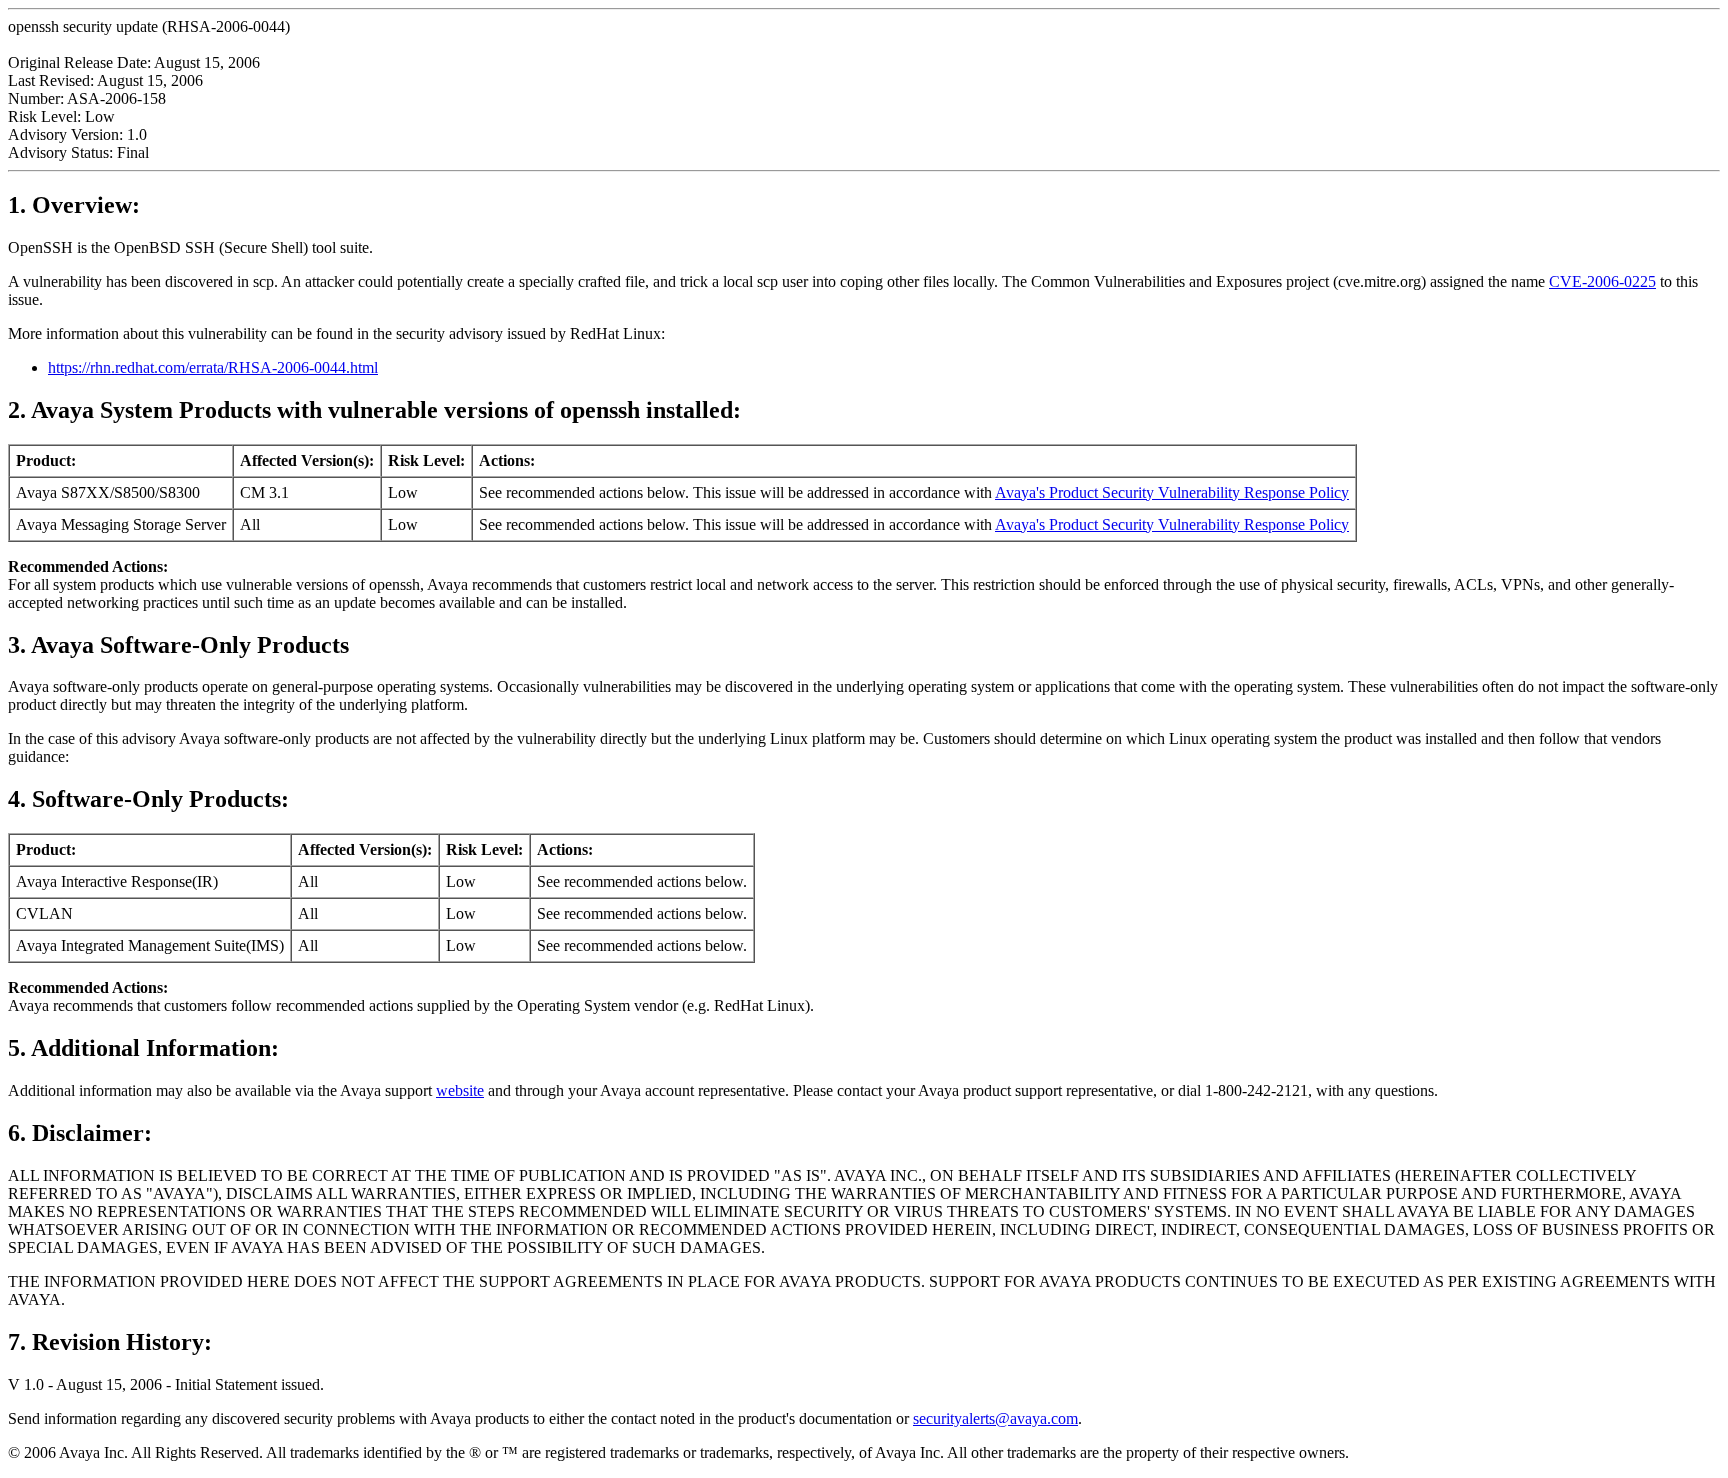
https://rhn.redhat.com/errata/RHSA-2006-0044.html (213, 367)
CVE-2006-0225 (1602, 281)
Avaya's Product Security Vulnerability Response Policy (1172, 492)
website (460, 1090)
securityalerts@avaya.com (995, 1418)
